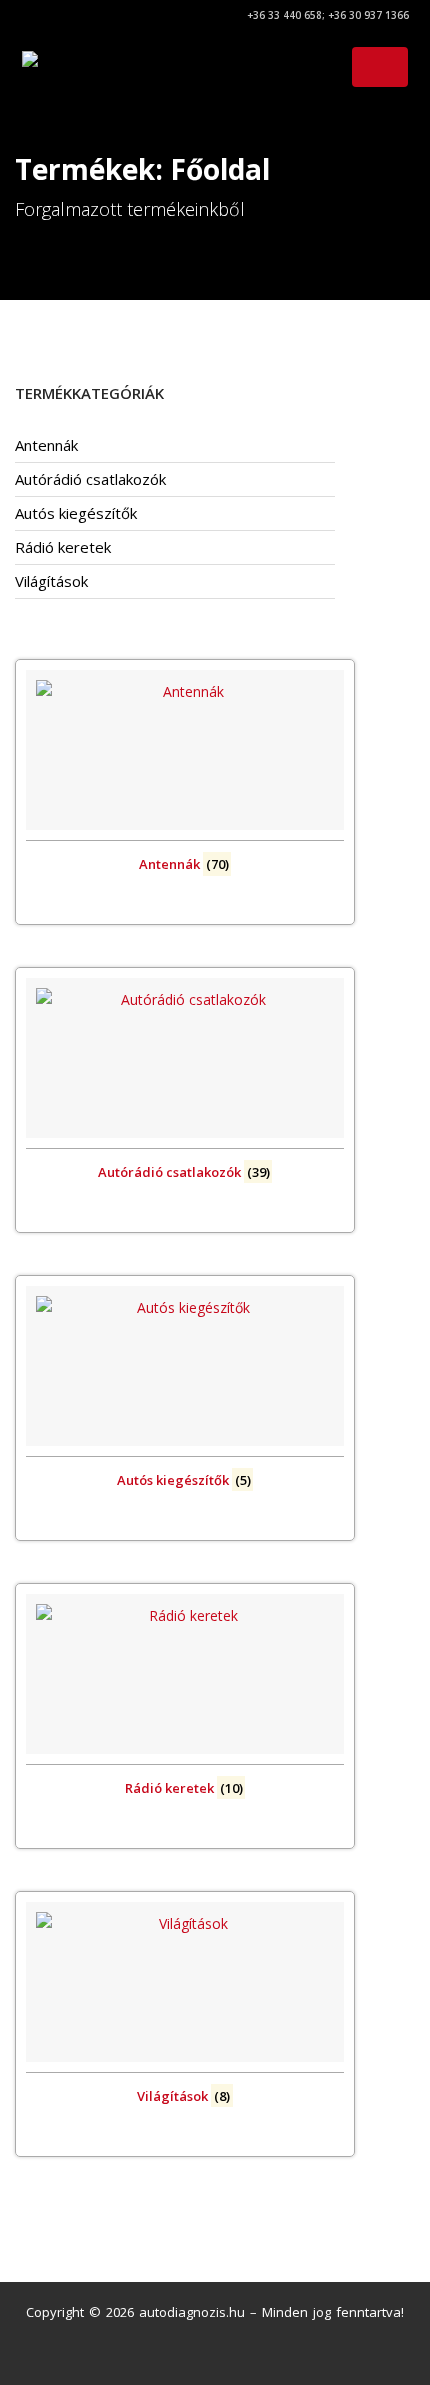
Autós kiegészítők (76, 513)
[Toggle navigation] (380, 67)
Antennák (46, 445)
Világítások (51, 581)
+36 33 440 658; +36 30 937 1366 (326, 15)
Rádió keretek (63, 547)
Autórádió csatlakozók (90, 479)
